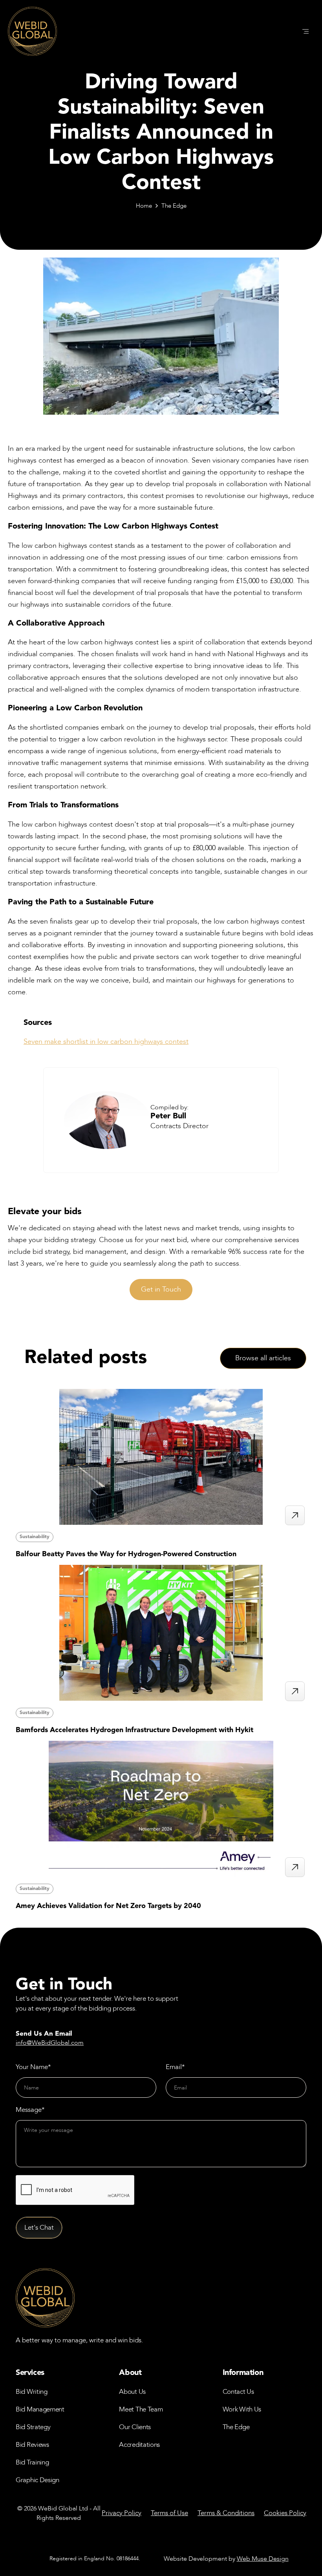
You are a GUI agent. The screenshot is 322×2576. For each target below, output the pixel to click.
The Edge (174, 206)
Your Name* (33, 2067)
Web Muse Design (263, 2559)
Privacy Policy (122, 2513)
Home (144, 206)
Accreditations (139, 2445)
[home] (32, 31)
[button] (306, 31)
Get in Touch (161, 1289)
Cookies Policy (285, 2513)
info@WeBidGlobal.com (50, 2043)
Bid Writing (32, 2392)
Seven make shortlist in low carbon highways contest (106, 1042)
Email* (175, 2067)
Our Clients (135, 2427)
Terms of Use (169, 2513)
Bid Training (32, 2462)
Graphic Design (38, 2480)
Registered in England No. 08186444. (95, 2559)
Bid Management (40, 2409)
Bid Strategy (33, 2427)
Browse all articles (263, 1358)
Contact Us (238, 2392)
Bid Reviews (32, 2445)
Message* (30, 2110)
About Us (132, 2392)
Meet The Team (141, 2409)
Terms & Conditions (226, 2513)
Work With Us (242, 2409)
